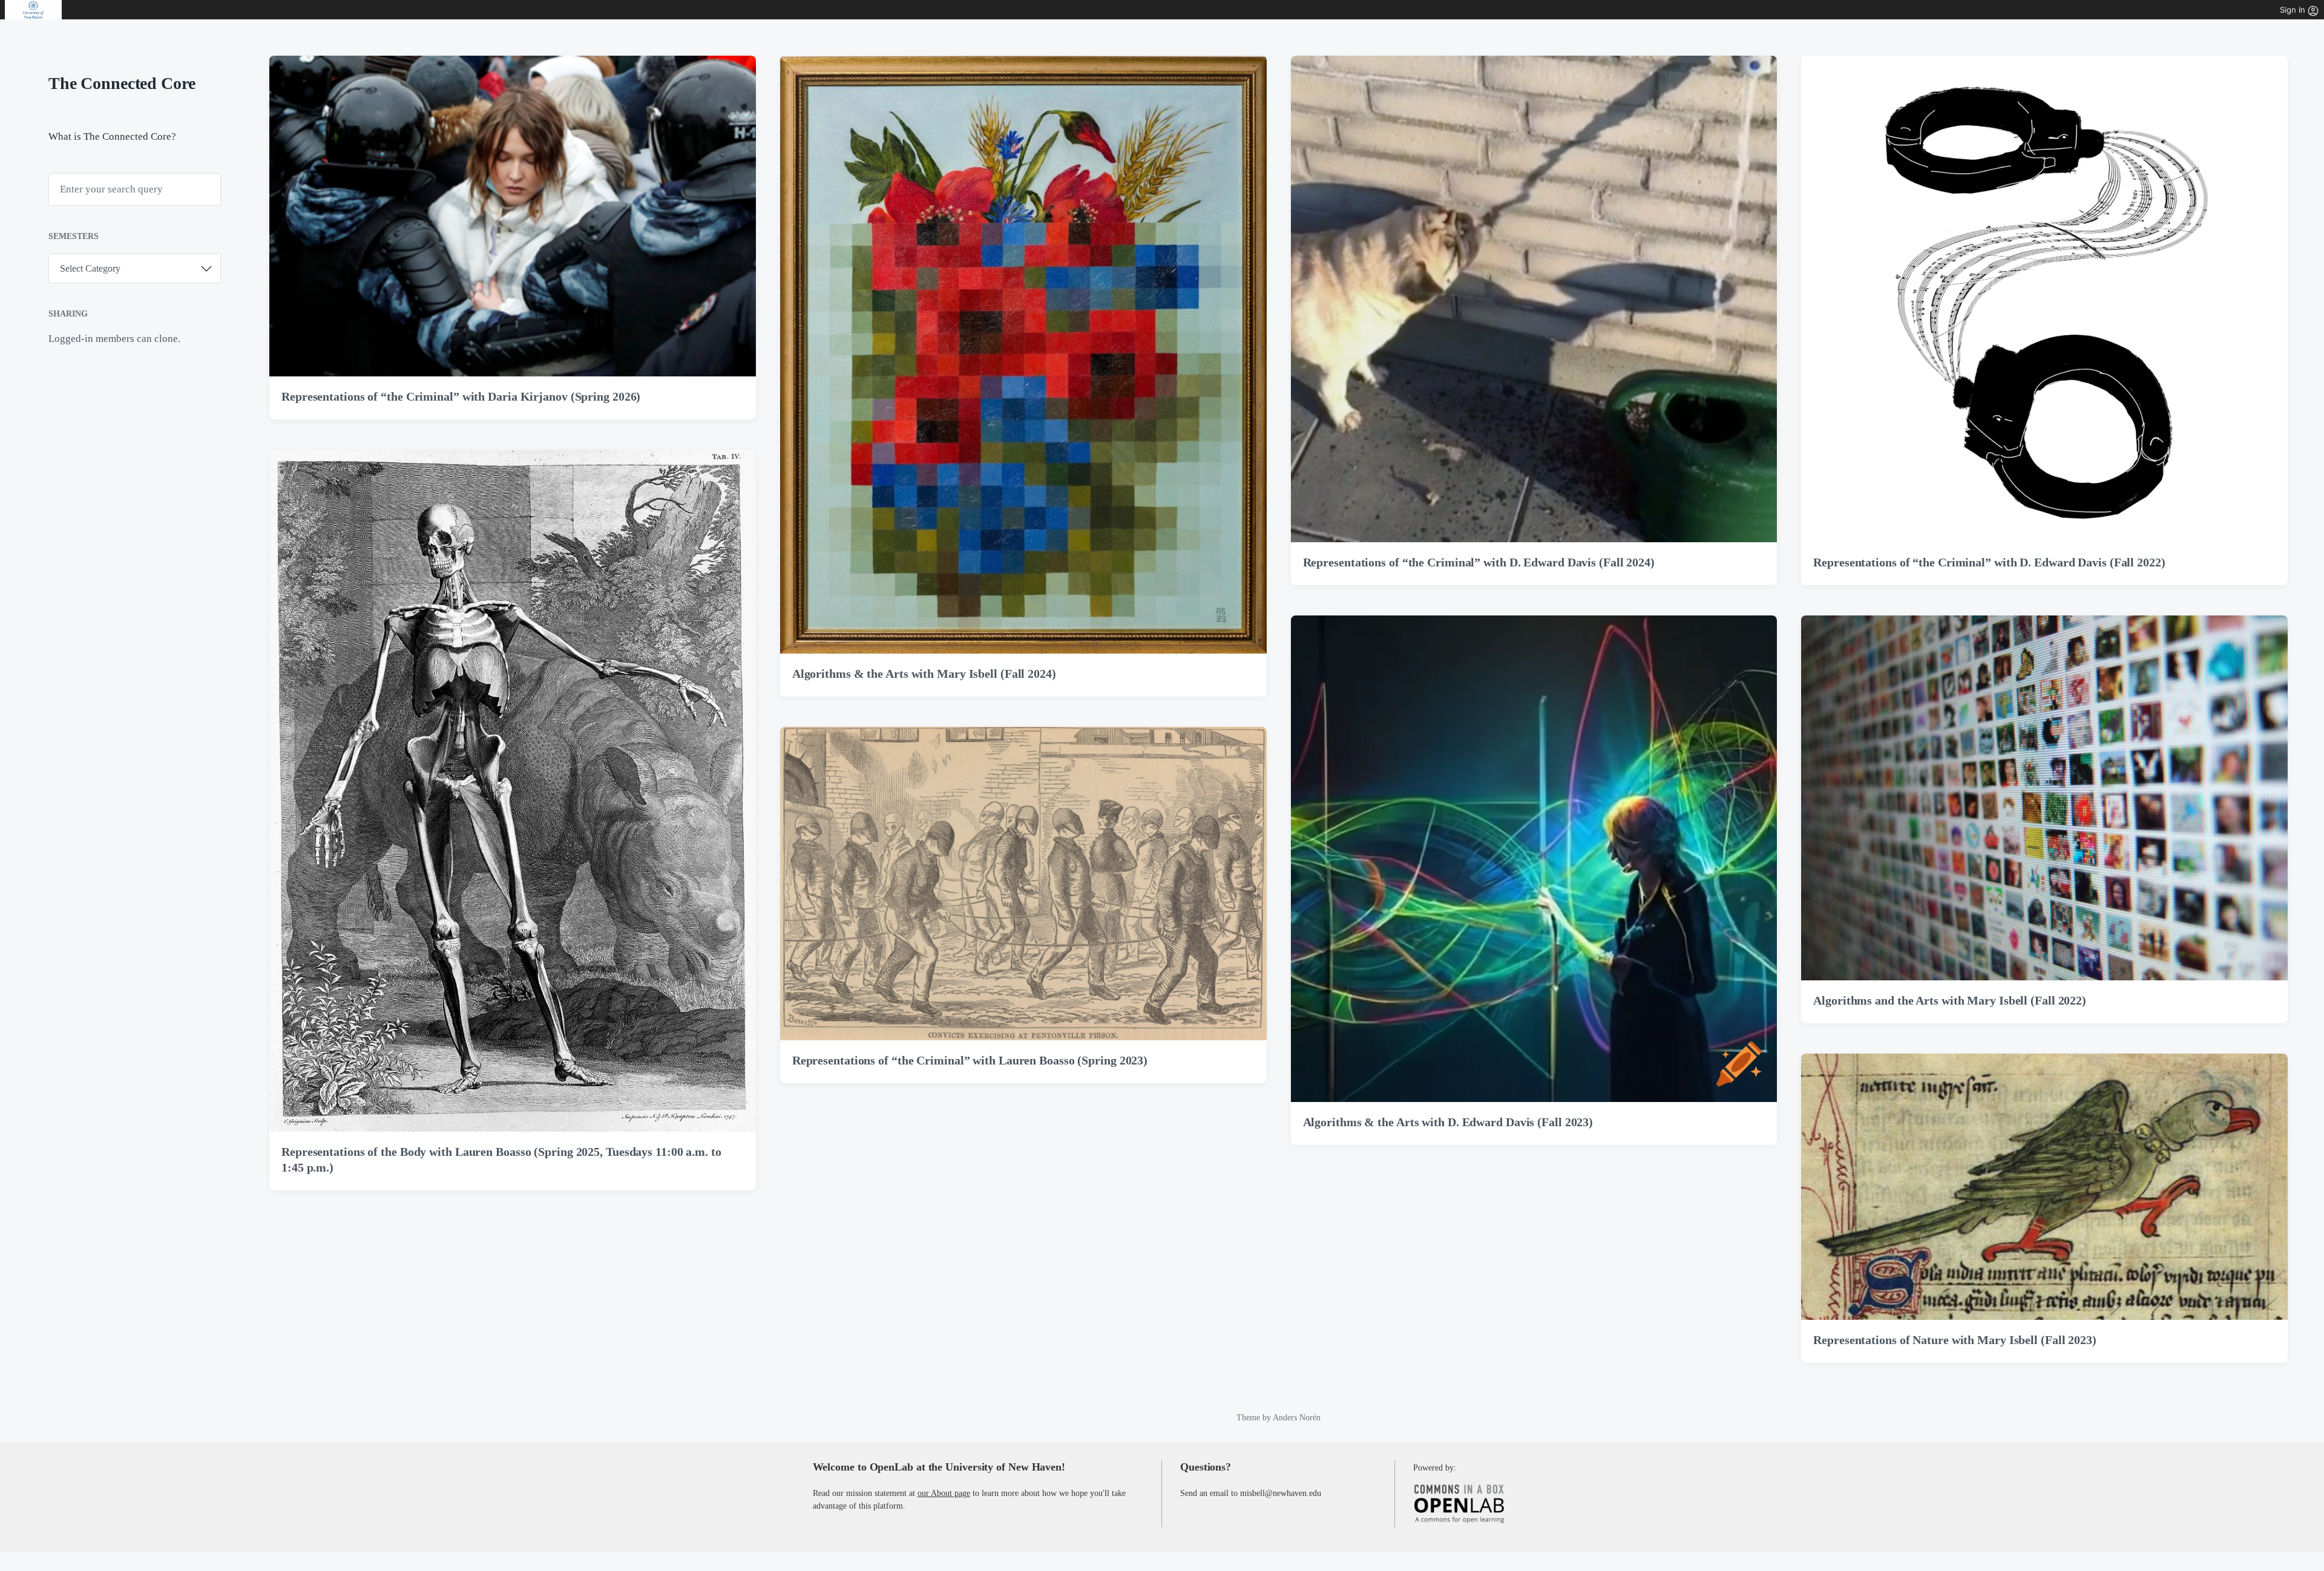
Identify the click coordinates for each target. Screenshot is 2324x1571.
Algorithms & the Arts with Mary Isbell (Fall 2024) (924, 674)
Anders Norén (1297, 1418)
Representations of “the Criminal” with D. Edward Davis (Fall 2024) (1479, 562)
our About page (944, 1493)
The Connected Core (122, 83)
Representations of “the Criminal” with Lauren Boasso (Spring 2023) (970, 1060)
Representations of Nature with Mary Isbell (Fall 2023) (1955, 1340)
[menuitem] (34, 10)
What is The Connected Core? (112, 136)
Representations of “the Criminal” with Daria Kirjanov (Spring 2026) (461, 396)
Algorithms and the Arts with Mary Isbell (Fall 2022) (1950, 1000)
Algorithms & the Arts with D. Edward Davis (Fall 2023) (1448, 1122)
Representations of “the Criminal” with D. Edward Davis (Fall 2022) (1989, 562)
